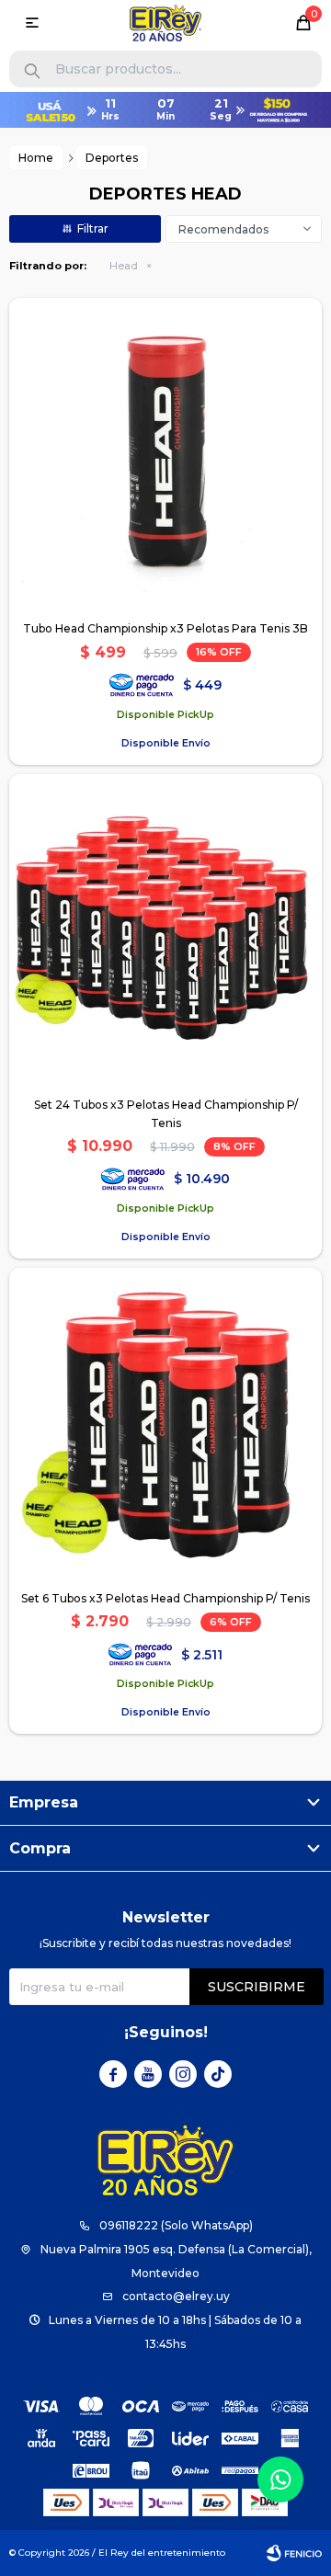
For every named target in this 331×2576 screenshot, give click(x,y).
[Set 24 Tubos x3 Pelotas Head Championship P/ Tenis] (165, 930)
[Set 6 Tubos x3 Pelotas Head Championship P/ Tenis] (165, 1424)
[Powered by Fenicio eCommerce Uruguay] (294, 2553)
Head (124, 266)
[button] (32, 71)
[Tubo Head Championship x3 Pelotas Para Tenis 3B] (165, 454)
